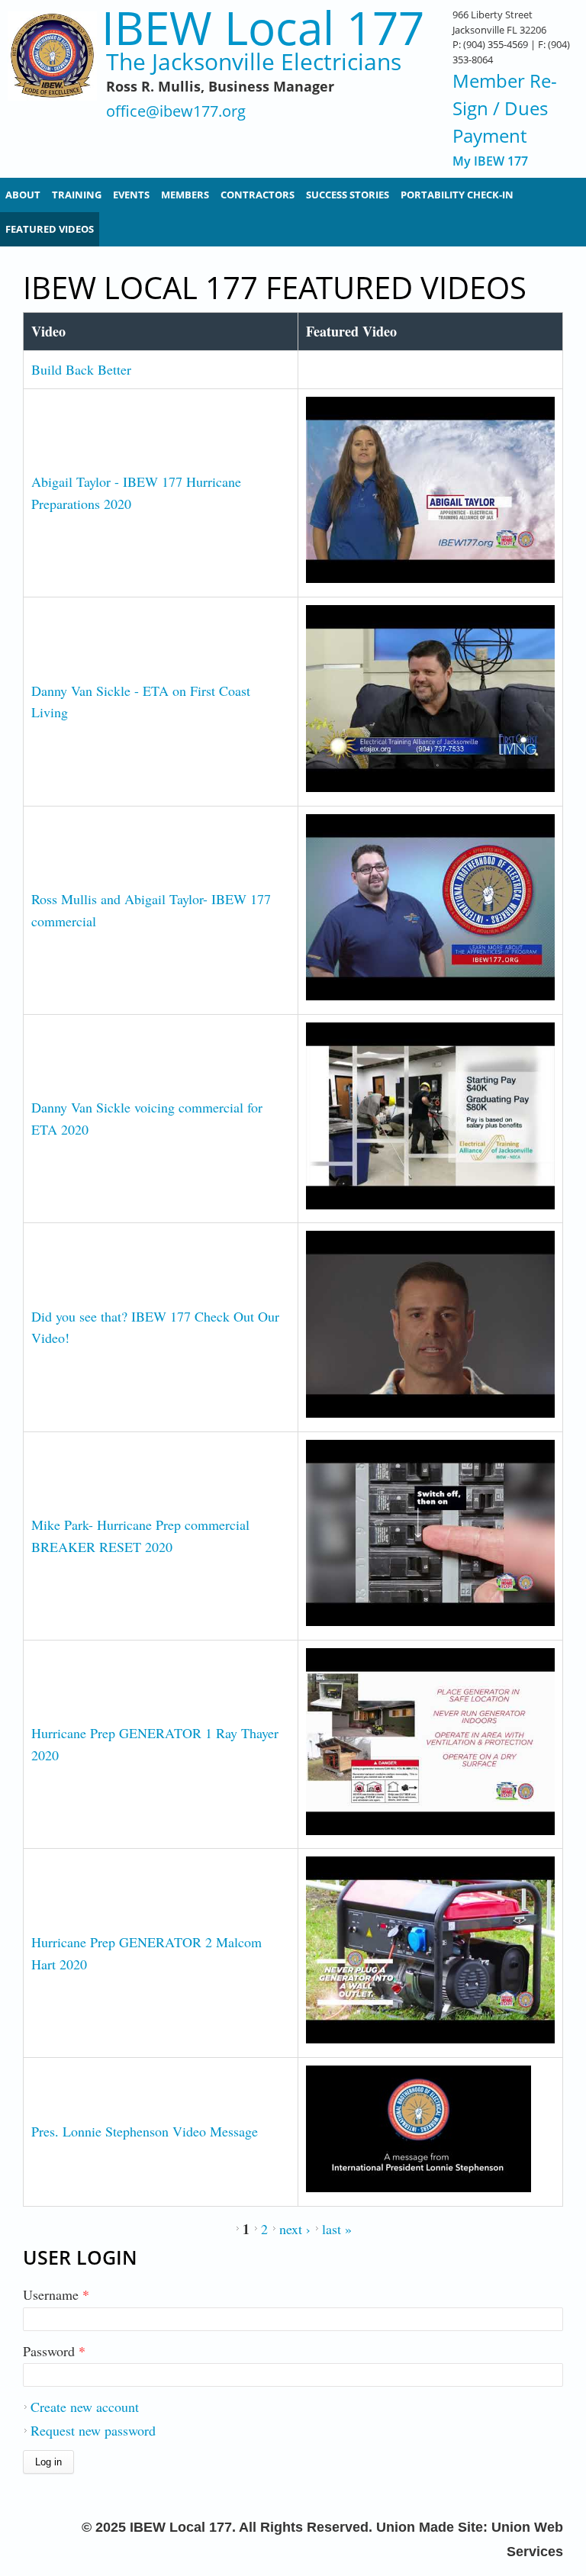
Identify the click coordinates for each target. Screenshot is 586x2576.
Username (56, 2294)
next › (295, 2229)
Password (54, 2351)
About (23, 195)
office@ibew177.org (176, 112)
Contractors (258, 195)
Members (185, 195)
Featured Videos (50, 229)
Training (77, 195)
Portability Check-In (457, 195)
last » (337, 2229)
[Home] (52, 84)
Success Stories (348, 195)
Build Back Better (81, 369)
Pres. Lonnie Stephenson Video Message (145, 2131)
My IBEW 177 (490, 161)
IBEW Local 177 (263, 28)
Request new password (93, 2430)
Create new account (85, 2407)
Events (131, 195)
